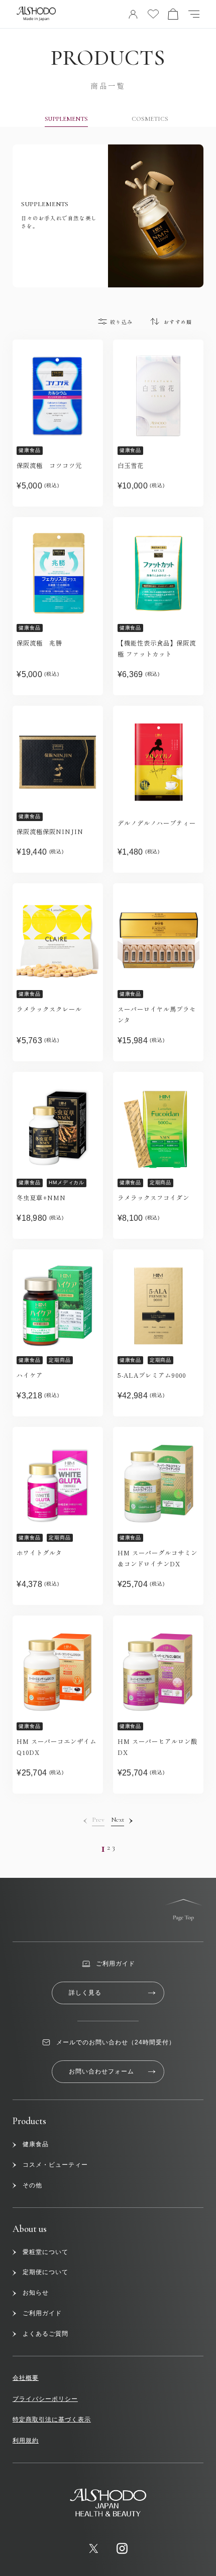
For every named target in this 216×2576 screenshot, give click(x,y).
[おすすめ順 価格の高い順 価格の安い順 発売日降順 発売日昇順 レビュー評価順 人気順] (176, 321)
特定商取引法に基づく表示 (52, 2420)
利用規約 (26, 2441)
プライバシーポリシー (45, 2399)
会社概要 (26, 2378)
